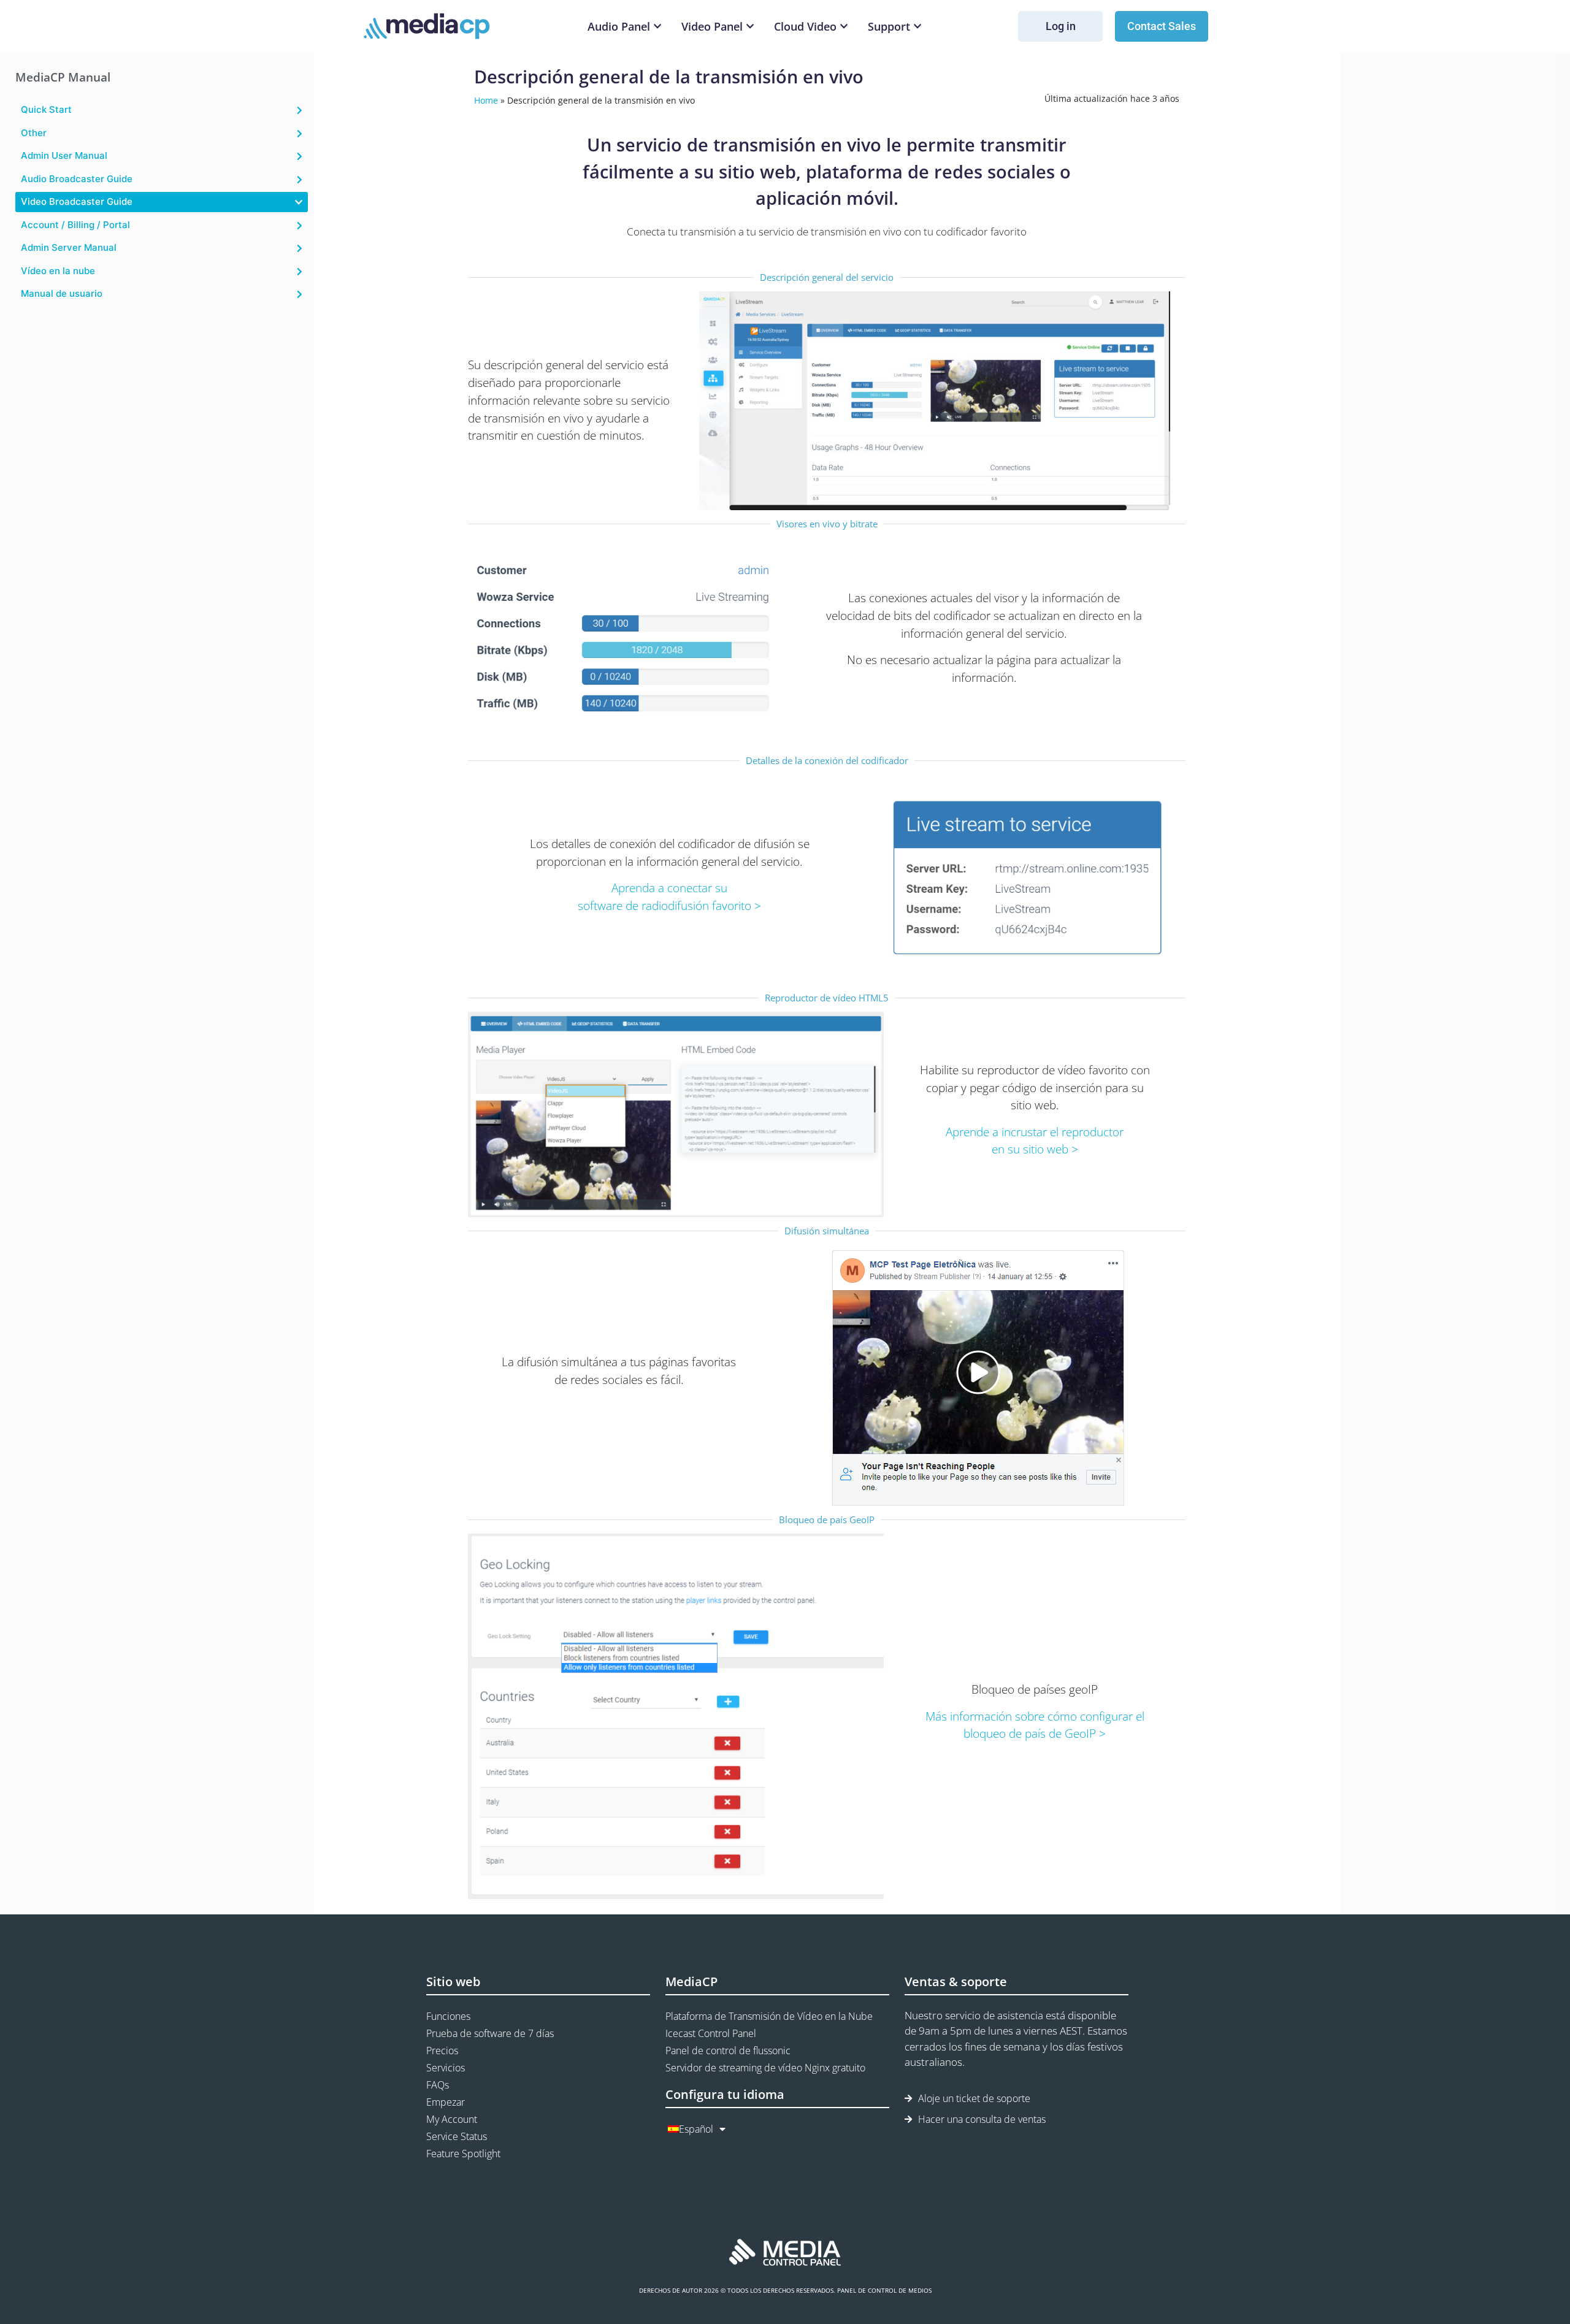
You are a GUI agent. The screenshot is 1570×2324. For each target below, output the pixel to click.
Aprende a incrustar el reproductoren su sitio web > (1035, 1141)
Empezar (446, 2102)
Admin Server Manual (69, 247)
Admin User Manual (64, 155)
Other (34, 133)
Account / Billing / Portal (75, 225)
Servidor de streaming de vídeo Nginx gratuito (765, 2068)
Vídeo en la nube (58, 271)
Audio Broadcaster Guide (77, 179)
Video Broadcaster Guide (77, 201)
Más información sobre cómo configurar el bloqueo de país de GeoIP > (1035, 1725)
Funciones (448, 2016)
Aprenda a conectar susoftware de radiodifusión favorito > (669, 896)
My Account (452, 2119)
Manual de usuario (62, 293)
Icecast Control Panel (711, 2033)
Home (486, 100)
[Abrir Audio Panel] (657, 27)
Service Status (457, 2136)
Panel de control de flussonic (728, 2051)
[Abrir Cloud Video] (844, 27)
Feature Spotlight (463, 2154)
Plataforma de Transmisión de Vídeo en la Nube (769, 2016)
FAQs (438, 2085)
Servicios (446, 2068)
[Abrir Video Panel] (750, 27)
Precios (442, 2051)
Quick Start (46, 109)
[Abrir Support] (917, 27)
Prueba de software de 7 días (490, 2033)
